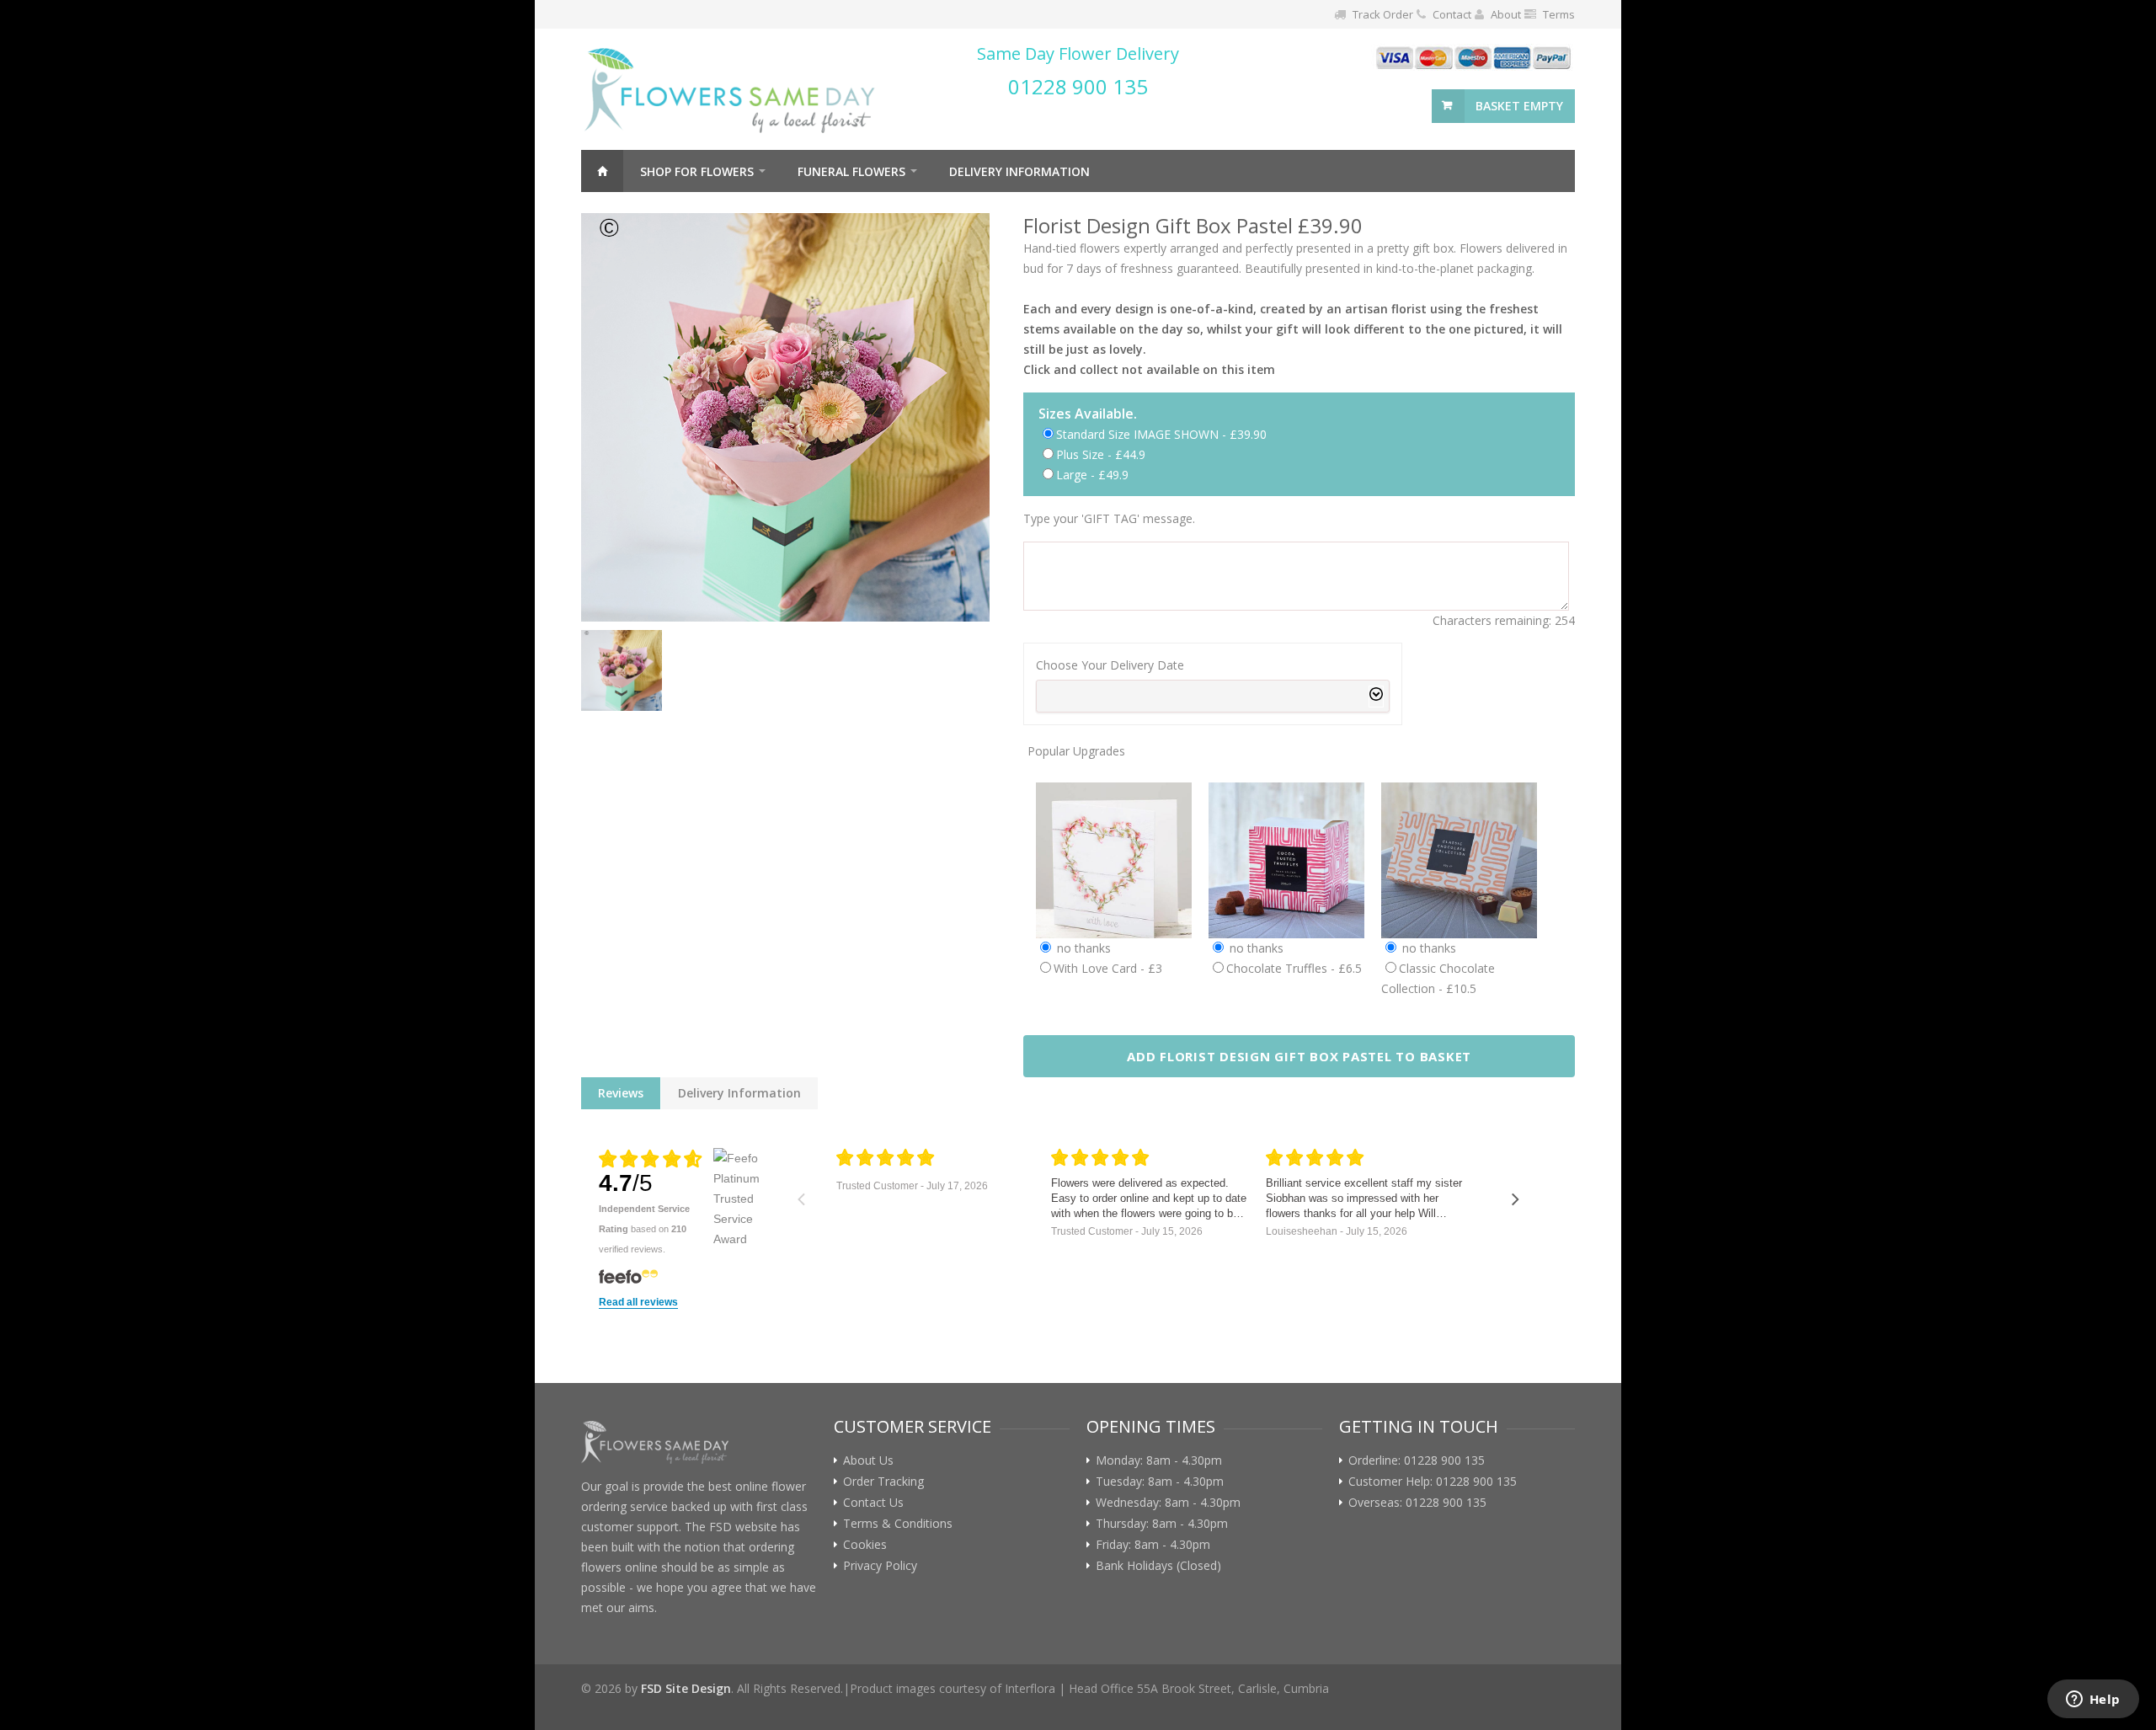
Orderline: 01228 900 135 (1417, 1460)
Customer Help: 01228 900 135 (1433, 1482)
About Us (868, 1460)
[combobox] (1213, 696)
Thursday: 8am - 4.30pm (1162, 1524)
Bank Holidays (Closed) (1158, 1566)
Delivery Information (1019, 171)
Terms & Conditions (898, 1524)
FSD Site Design (686, 1688)
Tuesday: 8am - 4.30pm (1160, 1482)
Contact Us (873, 1503)
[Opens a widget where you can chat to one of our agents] (2093, 1701)
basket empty (1519, 106)
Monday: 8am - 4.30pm (1159, 1460)
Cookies (865, 1545)
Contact (1452, 14)
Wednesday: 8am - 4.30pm (1168, 1503)
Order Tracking (883, 1482)
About (1506, 14)
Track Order (1383, 14)
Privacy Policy (880, 1566)
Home (602, 171)
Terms (1559, 14)
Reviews (621, 1093)
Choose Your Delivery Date (1110, 665)
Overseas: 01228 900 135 (1417, 1503)
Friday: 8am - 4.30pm (1153, 1545)
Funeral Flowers (851, 171)
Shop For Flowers (697, 171)
